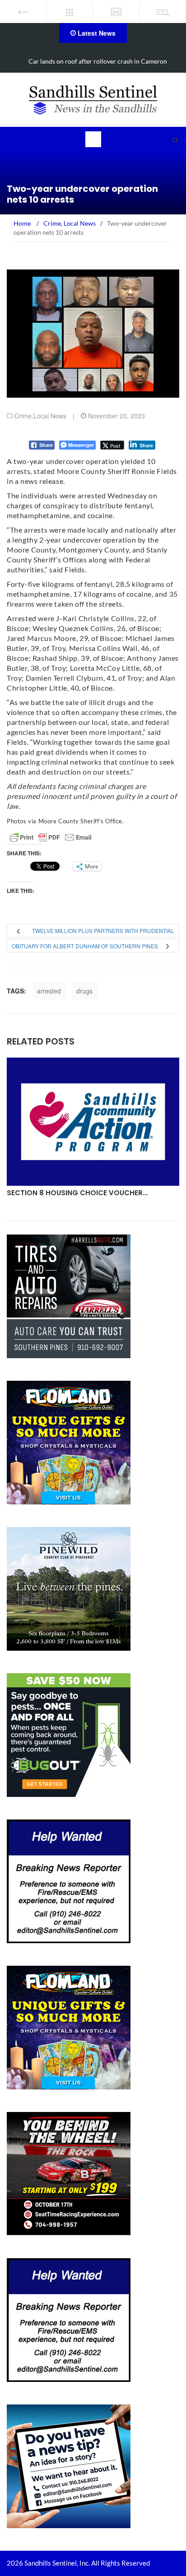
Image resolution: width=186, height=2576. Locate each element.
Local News (50, 416)
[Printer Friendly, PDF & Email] (51, 837)
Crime (23, 416)
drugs (84, 991)
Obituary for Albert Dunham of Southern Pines (85, 946)
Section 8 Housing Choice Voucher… (77, 1193)
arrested (49, 991)
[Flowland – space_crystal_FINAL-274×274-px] (69, 1442)
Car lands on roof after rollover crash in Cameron (98, 61)
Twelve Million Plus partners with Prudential (103, 931)
